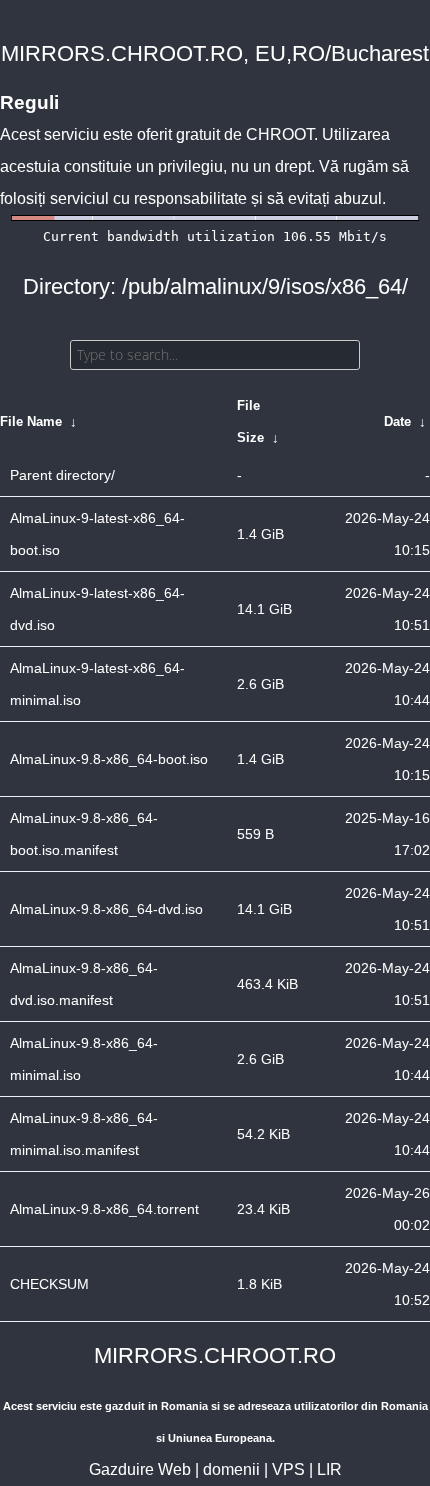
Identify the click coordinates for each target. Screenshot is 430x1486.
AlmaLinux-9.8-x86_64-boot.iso (109, 759)
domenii (231, 1469)
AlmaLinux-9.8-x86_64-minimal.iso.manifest (84, 1134)
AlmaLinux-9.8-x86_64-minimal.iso (84, 1059)
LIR (329, 1469)
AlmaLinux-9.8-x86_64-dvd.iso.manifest (84, 984)
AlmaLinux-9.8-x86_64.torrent (104, 1209)
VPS (288, 1469)
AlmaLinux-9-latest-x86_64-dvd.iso (97, 609)
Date (397, 421)
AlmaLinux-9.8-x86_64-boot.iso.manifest (84, 834)
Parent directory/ (62, 475)
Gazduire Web (140, 1469)
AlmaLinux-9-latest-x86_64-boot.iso (97, 534)
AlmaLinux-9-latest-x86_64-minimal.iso (97, 684)
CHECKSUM (49, 1284)
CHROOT (280, 134)
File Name (31, 421)
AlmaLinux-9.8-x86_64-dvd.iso (106, 909)
